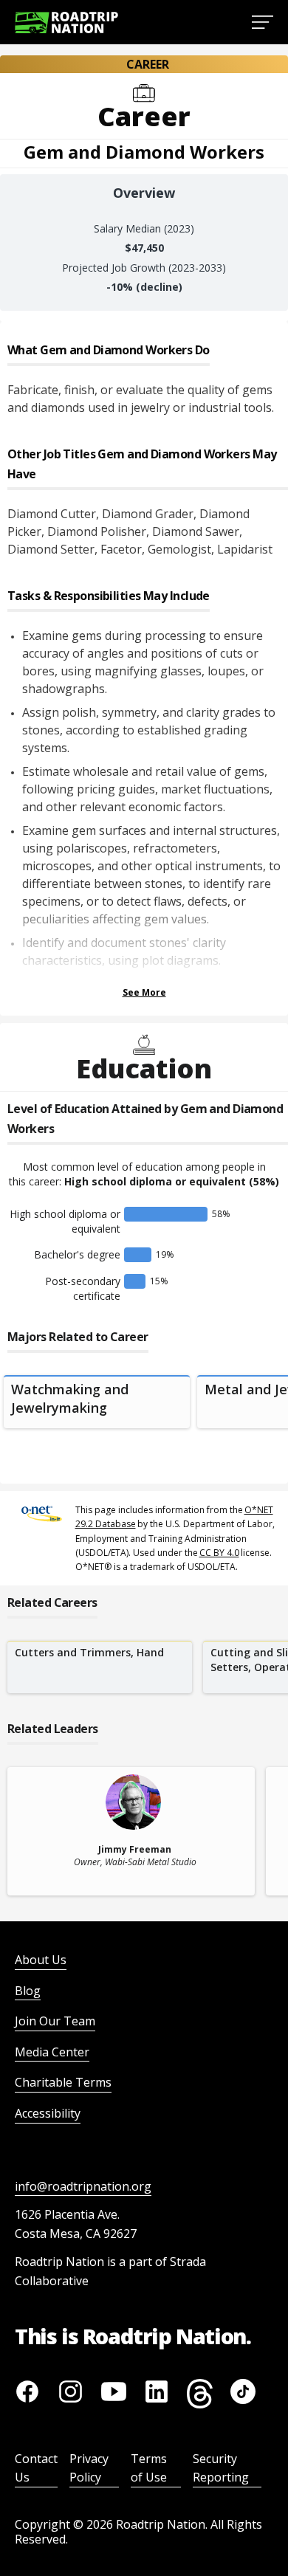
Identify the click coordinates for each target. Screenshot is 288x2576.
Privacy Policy (89, 2468)
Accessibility (48, 2113)
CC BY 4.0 (219, 1553)
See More (144, 992)
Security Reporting (221, 2468)
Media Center (52, 2052)
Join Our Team (55, 2021)
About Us (41, 1960)
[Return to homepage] (66, 23)
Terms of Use (149, 2468)
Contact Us (36, 2468)
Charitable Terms (63, 2082)
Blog (28, 1991)
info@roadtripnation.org (83, 2186)
